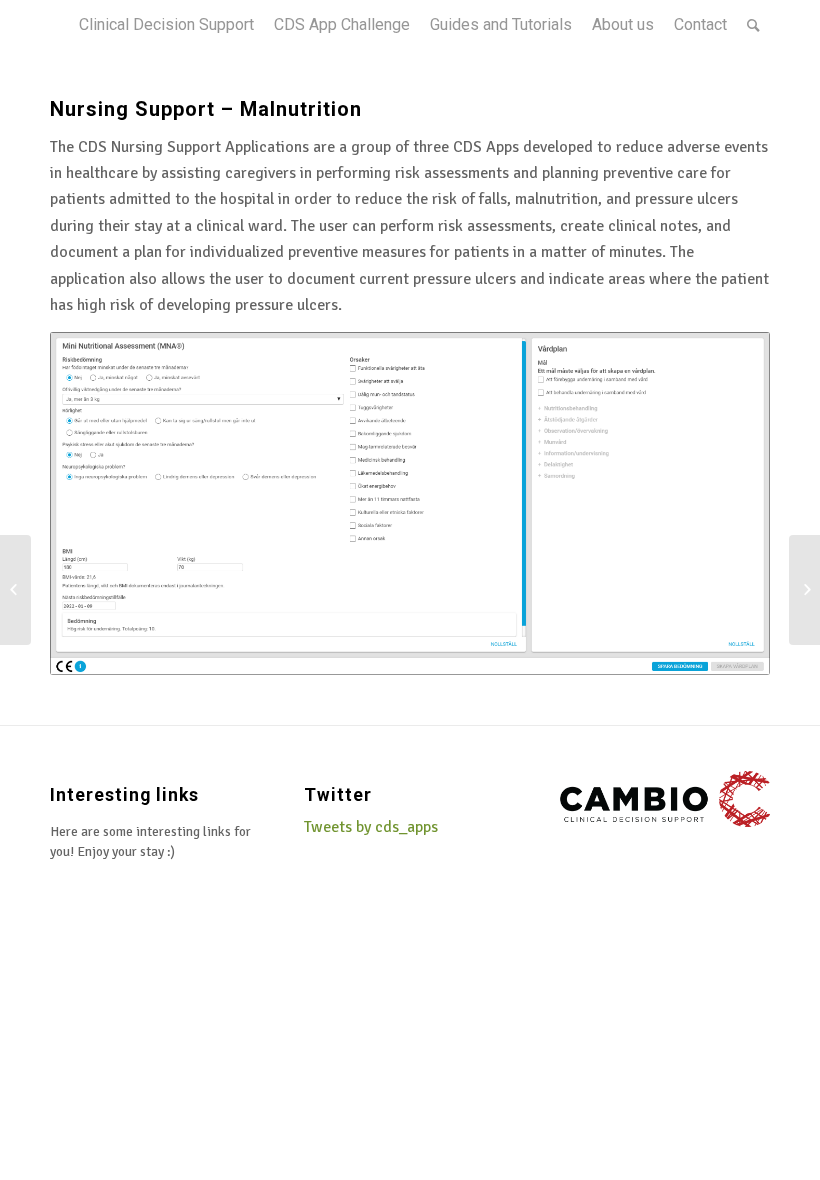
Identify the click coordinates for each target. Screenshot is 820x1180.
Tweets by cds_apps (371, 827)
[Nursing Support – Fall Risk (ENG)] (15, 590)
